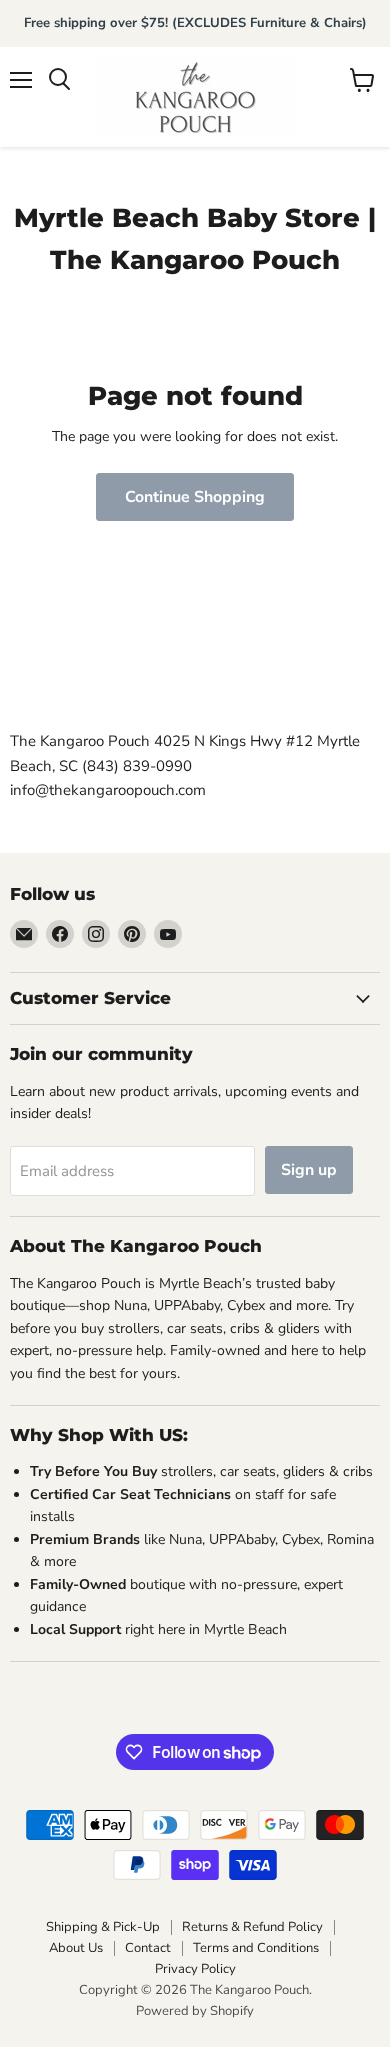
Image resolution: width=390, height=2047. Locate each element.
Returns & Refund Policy (252, 1927)
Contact (148, 1948)
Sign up (309, 1170)
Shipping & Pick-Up (103, 1927)
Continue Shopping (195, 497)
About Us (76, 1948)
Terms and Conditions (256, 1948)
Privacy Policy (195, 1969)
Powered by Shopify (195, 2011)
